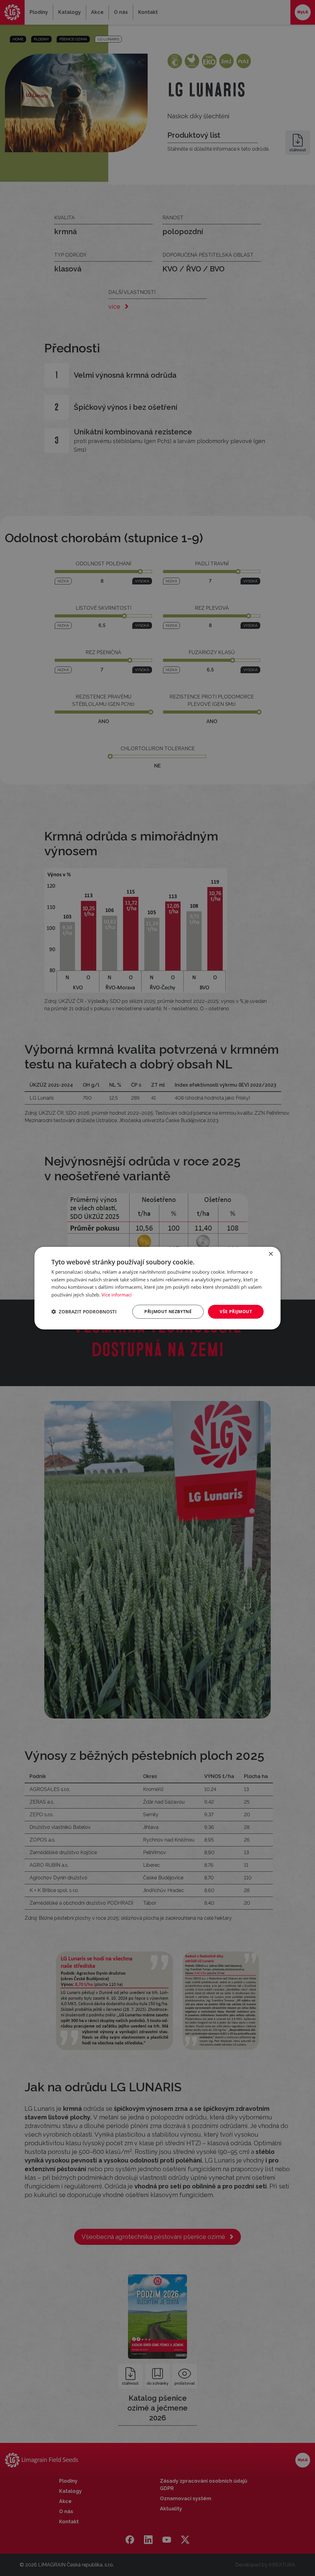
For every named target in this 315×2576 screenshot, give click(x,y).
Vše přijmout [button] (236, 1311)
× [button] (271, 1254)
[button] (84, 1312)
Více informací (117, 1295)
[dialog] (157, 1288)
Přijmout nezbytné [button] (168, 1311)
